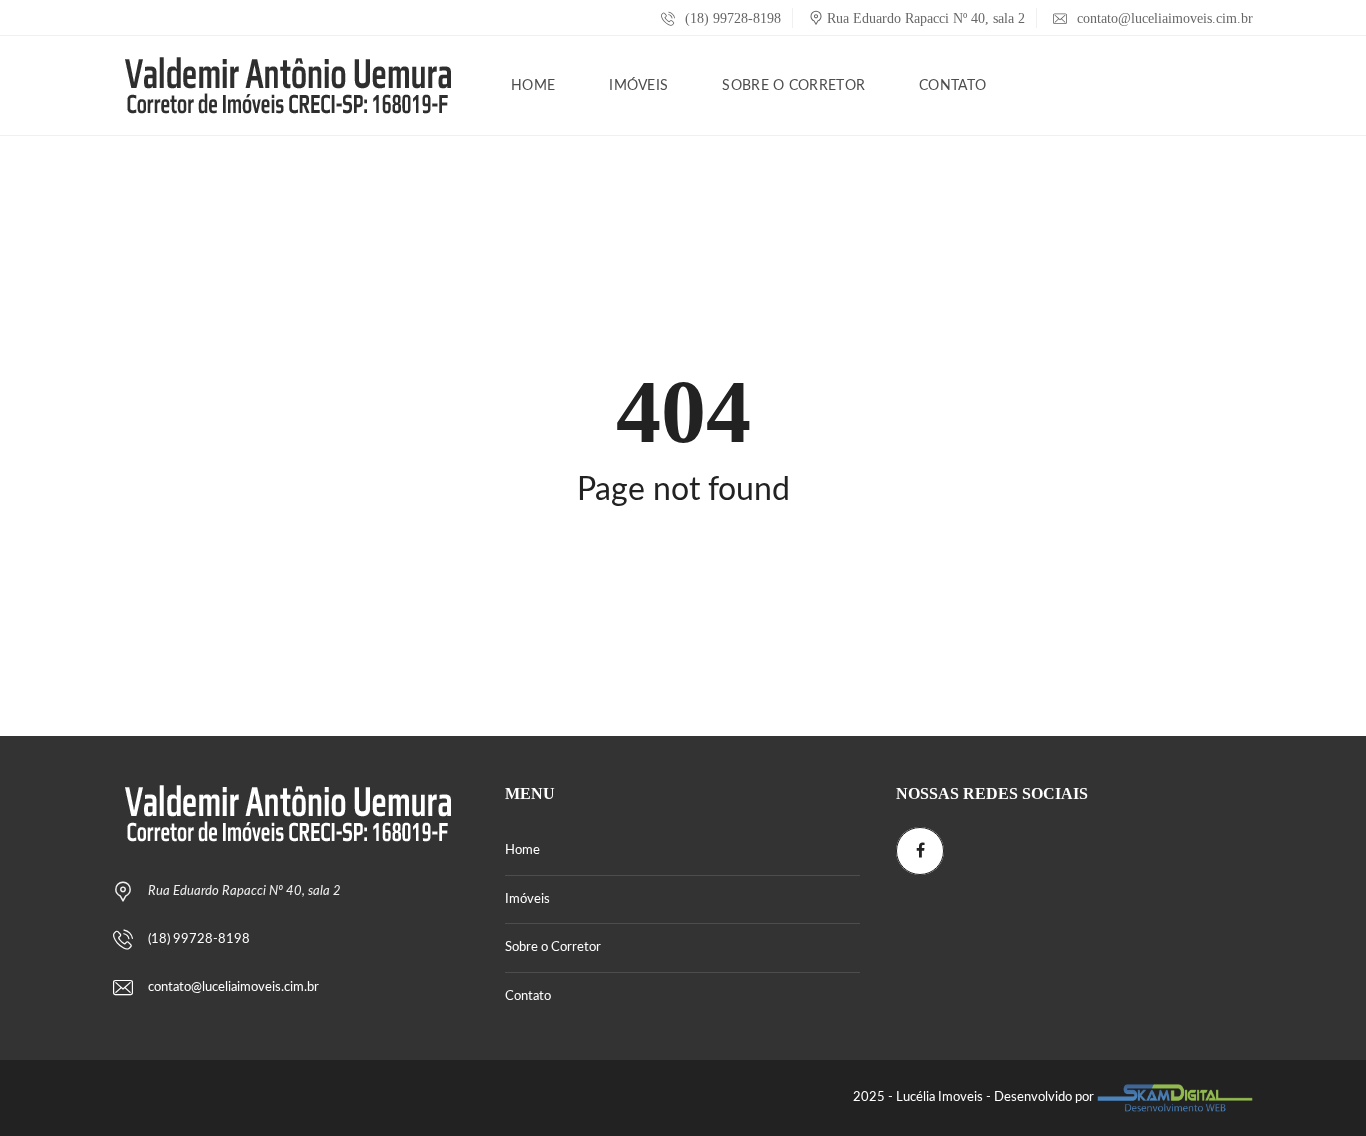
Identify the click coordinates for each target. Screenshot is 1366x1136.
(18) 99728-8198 (731, 18)
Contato (528, 996)
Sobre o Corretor (553, 947)
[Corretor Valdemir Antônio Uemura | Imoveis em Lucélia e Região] (288, 86)
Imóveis (527, 899)
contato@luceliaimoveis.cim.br (1165, 18)
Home (522, 850)
